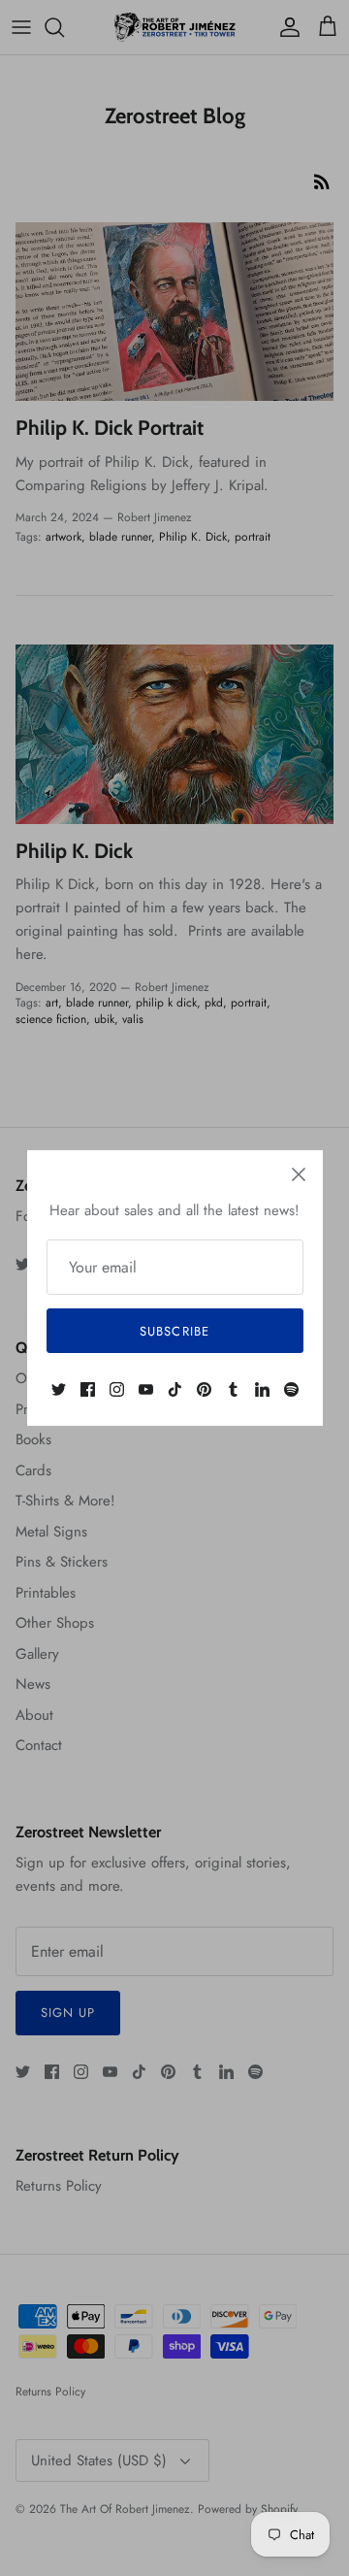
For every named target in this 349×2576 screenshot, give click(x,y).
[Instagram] (117, 1389)
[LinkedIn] (262, 1389)
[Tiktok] (175, 1389)
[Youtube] (146, 1389)
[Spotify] (291, 1389)
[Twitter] (59, 1389)
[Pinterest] (204, 1389)
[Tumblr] (233, 1389)
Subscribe (174, 1331)
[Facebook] (88, 1389)
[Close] (299, 1174)
